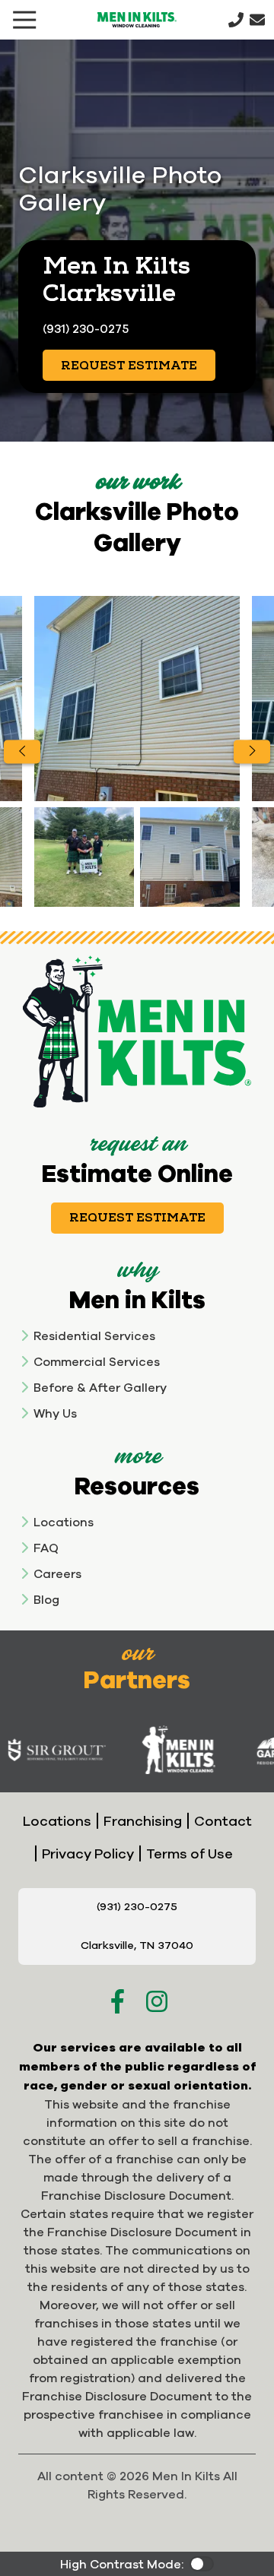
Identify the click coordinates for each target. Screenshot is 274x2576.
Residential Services (94, 1336)
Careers (57, 1573)
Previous (22, 751)
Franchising (143, 1821)
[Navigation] (24, 20)
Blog (46, 1599)
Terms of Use (190, 1854)
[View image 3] (190, 857)
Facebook (117, 2001)
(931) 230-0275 (86, 328)
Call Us (236, 20)
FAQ (46, 1548)
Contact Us (257, 20)
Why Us (55, 1413)
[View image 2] (84, 857)
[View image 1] (137, 699)
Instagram (157, 2001)
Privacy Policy (88, 1854)
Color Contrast (202, 2564)
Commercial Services (97, 1361)
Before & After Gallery (100, 1387)
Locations (64, 1522)
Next (252, 751)
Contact (223, 1821)
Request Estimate (129, 366)
